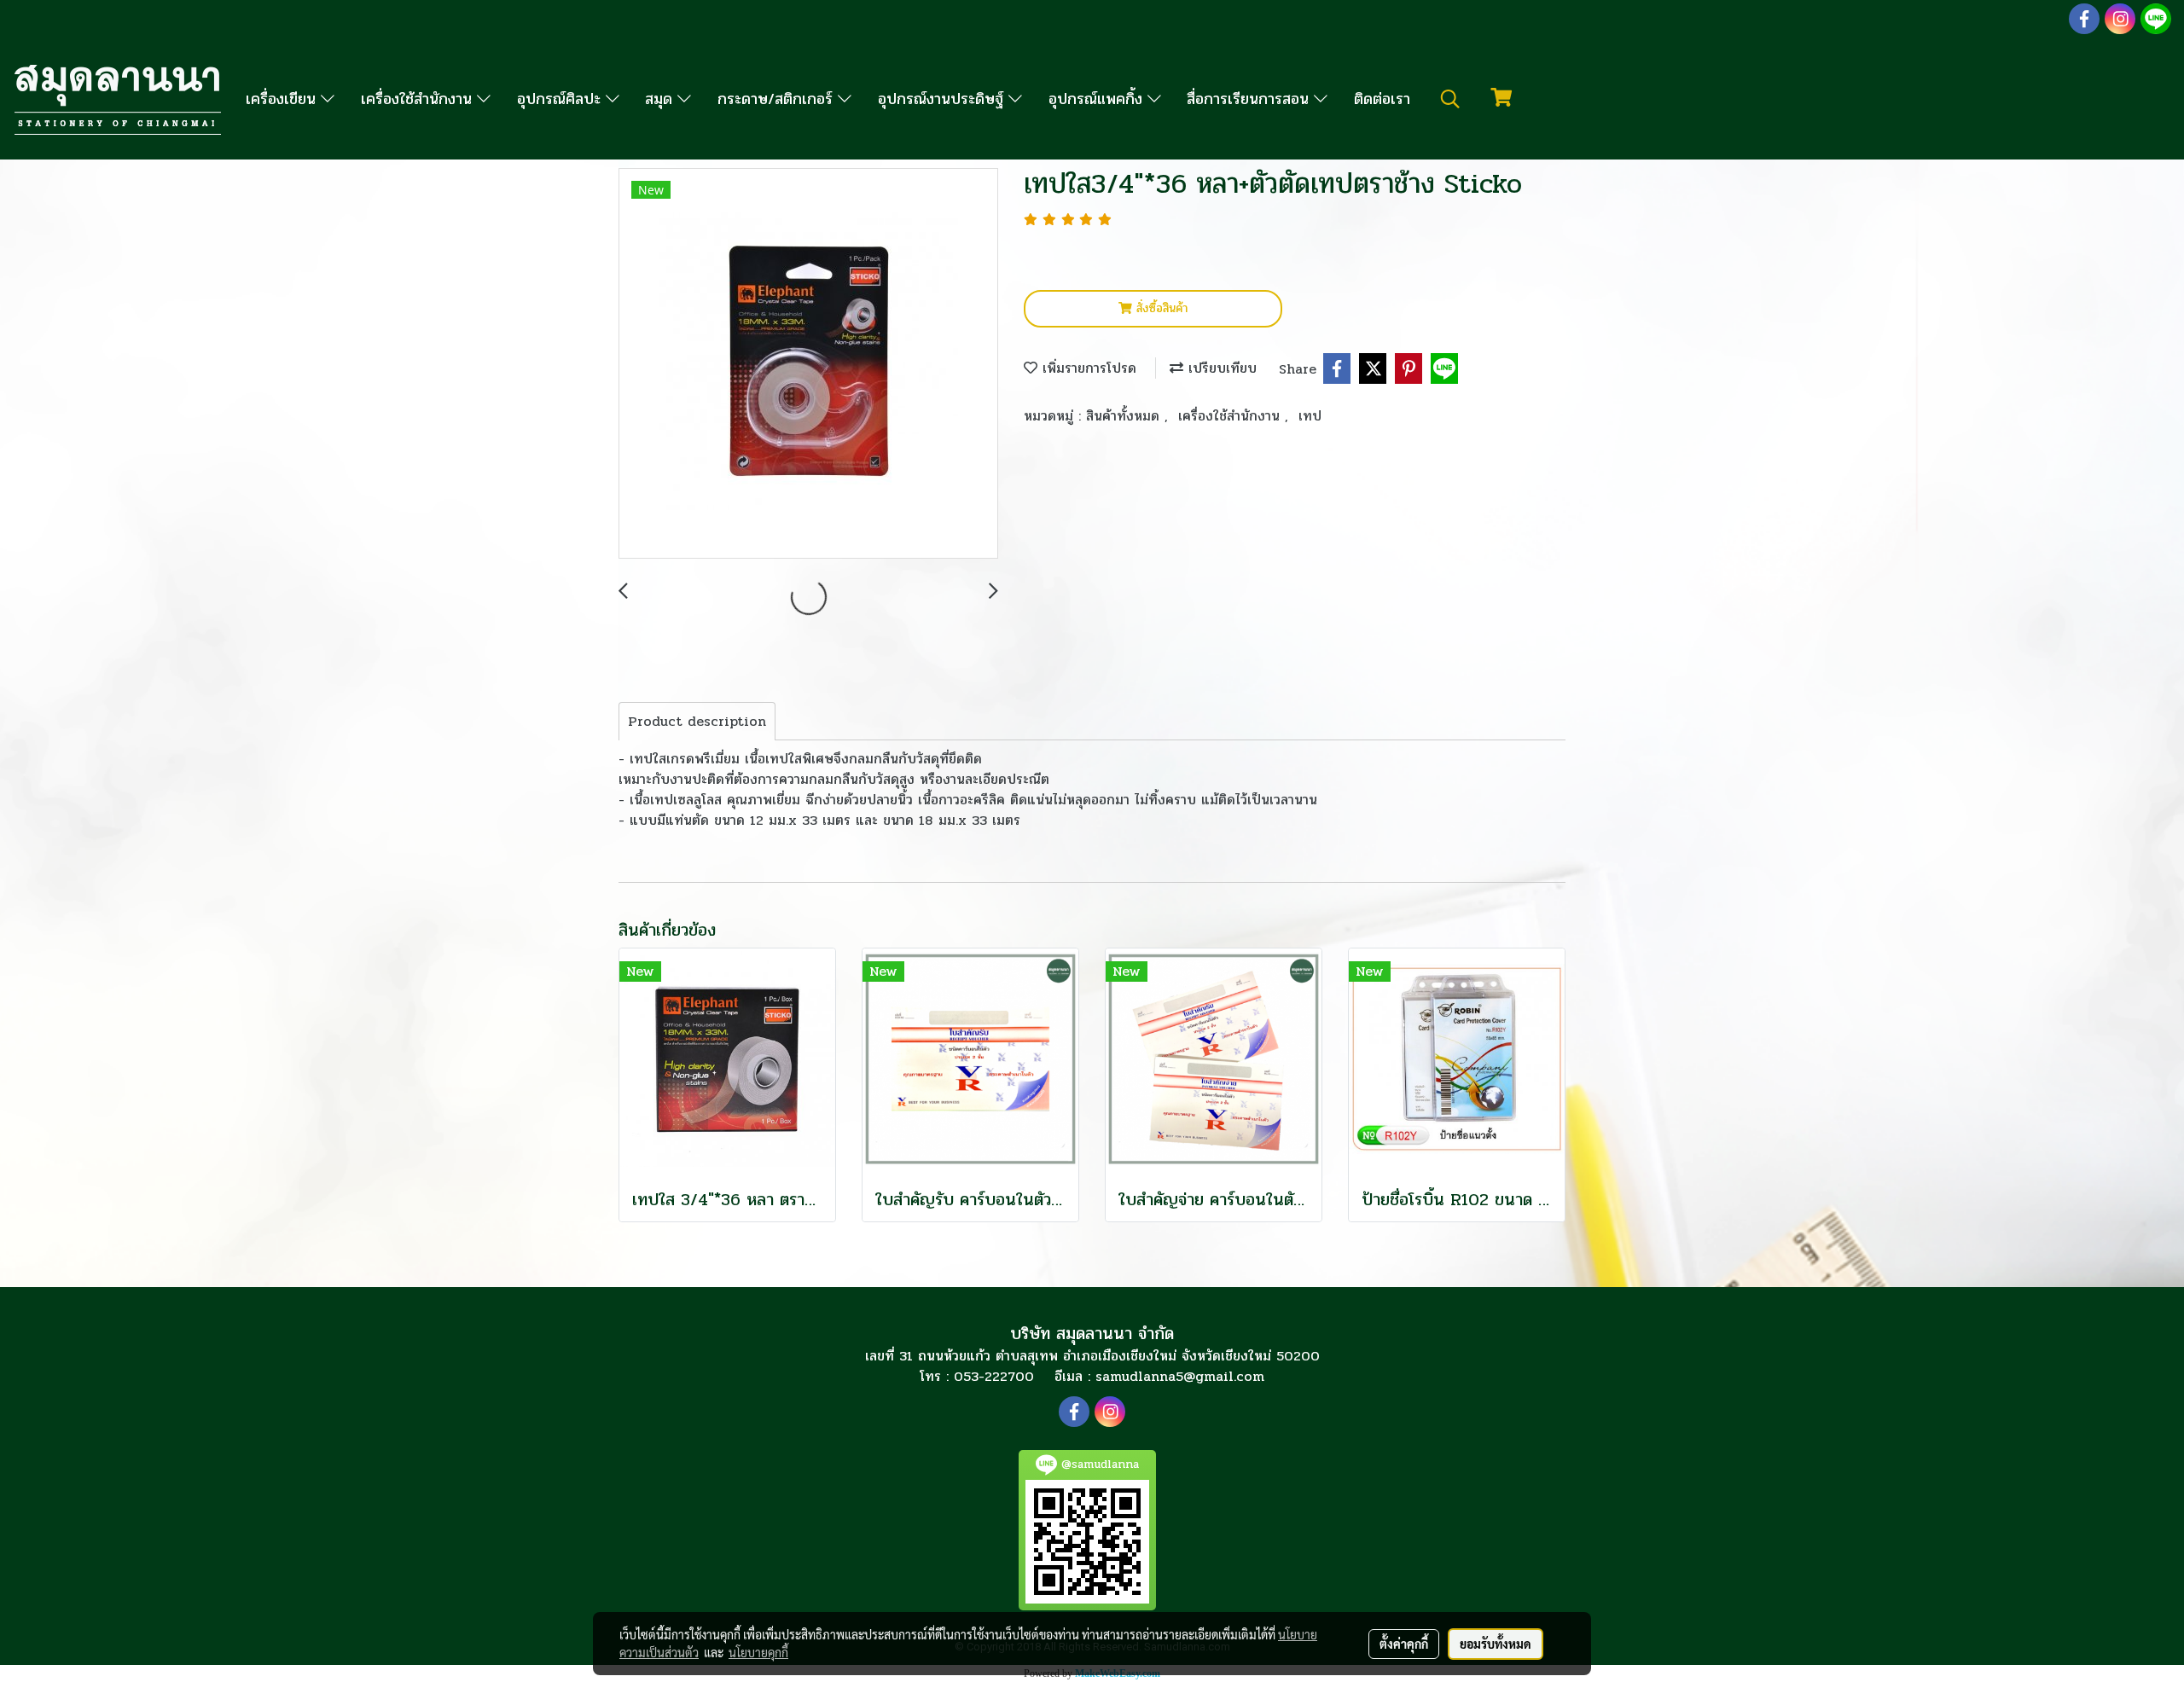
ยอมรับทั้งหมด (1496, 1644)
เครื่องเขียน (283, 99)
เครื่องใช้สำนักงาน (419, 99)
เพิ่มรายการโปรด (1087, 368)
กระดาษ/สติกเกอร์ (778, 99)
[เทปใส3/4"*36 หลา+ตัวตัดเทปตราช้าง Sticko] (808, 364)
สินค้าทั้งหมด (1125, 416)
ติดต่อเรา (1382, 99)
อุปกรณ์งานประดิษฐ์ (943, 99)
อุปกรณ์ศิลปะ (561, 99)
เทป (1310, 416)
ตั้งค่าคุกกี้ (1404, 1644)
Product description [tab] (697, 721)
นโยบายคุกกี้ (758, 1652)
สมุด (661, 99)
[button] (1450, 99)
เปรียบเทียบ (1220, 368)
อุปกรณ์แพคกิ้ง (1098, 99)
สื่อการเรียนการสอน (1250, 99)
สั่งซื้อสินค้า (1160, 308)
